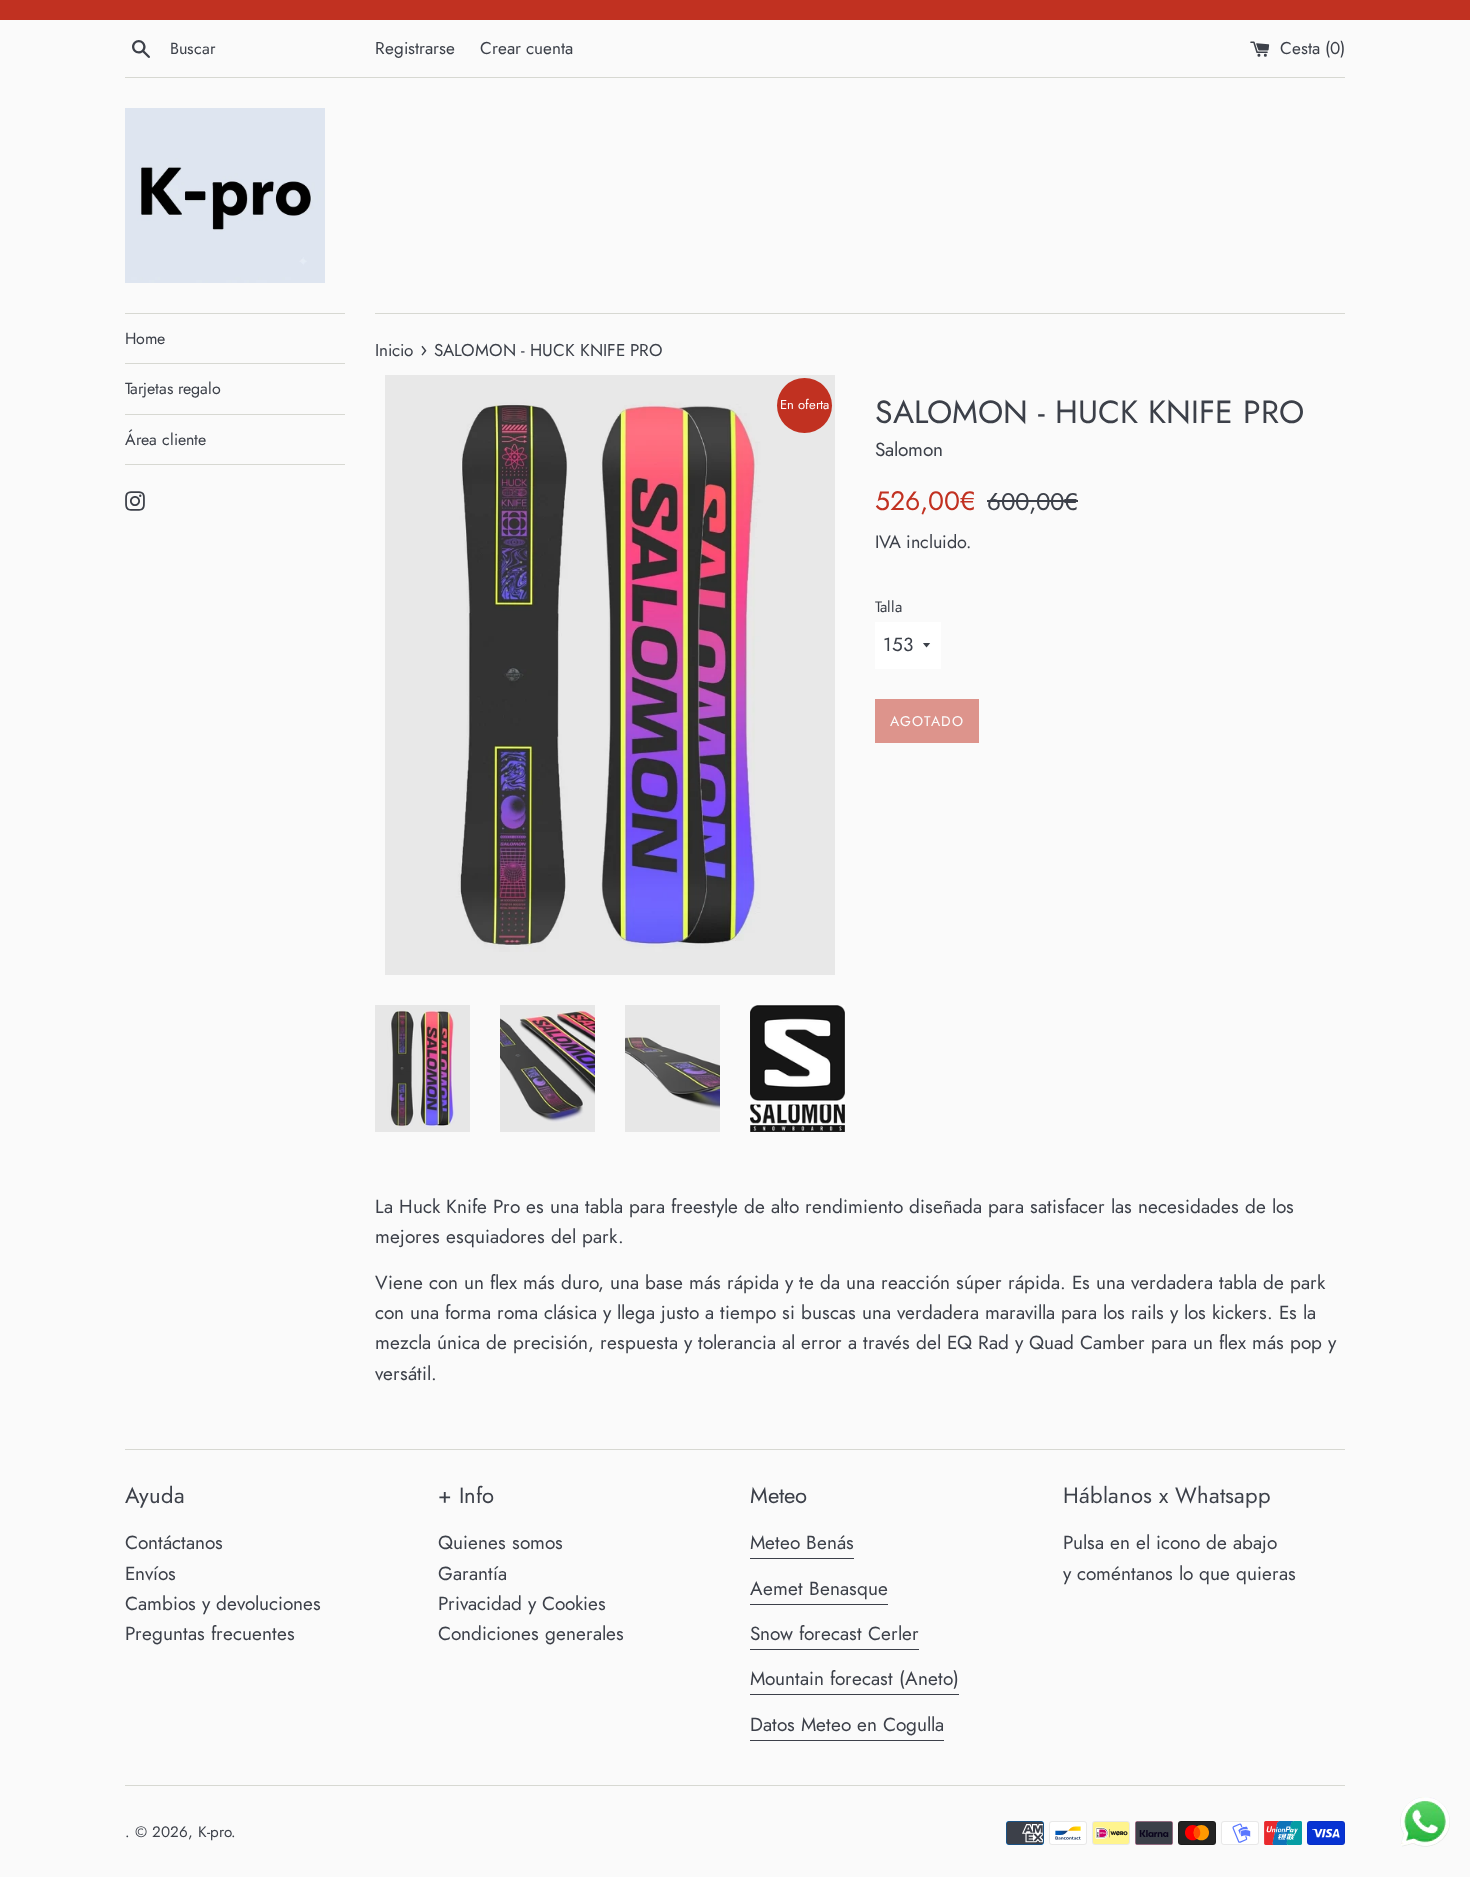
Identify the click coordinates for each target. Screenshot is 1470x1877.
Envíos (150, 1573)
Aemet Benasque (819, 1588)
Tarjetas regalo (173, 388)
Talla (888, 607)
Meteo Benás (802, 1542)
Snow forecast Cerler (834, 1633)
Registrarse (415, 48)
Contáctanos (174, 1542)
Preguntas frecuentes (210, 1633)
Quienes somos (500, 1542)
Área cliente (165, 439)
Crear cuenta (526, 48)
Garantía (472, 1573)
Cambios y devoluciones (223, 1603)
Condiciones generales (531, 1633)
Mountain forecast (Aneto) (854, 1678)
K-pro (214, 1832)
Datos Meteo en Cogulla (847, 1724)
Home (145, 338)
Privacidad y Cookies (522, 1603)
